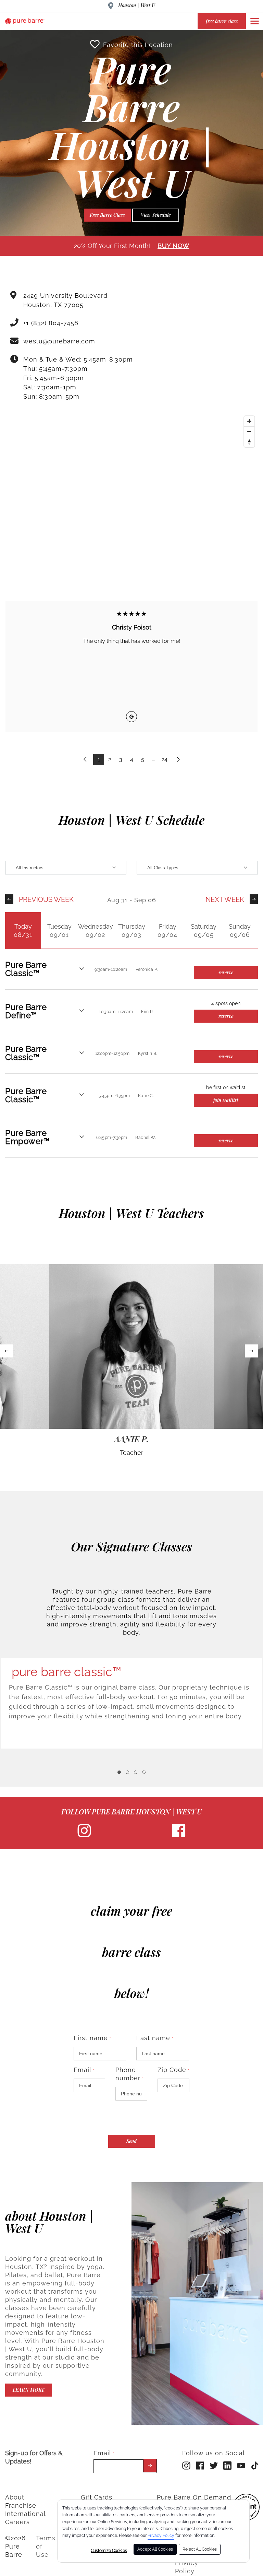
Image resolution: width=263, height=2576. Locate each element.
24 (165, 759)
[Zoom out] (249, 432)
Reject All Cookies (200, 2549)
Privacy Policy (161, 2536)
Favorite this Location (138, 45)
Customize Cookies (109, 2551)
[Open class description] (82, 969)
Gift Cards (97, 2497)
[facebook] (179, 1836)
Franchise (21, 2506)
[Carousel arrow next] (251, 1351)
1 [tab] (119, 1772)
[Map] (131, 490)
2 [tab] (127, 1772)
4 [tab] (144, 1772)
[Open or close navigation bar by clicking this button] (254, 21)
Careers (17, 2522)
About (15, 2497)
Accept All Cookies (155, 2549)
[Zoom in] (249, 421)
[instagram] (84, 1836)
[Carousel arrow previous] (7, 1351)
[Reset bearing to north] (249, 442)
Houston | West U (137, 5)
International (26, 2514)
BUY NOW (173, 246)
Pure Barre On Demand (194, 2497)
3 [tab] (136, 1772)
